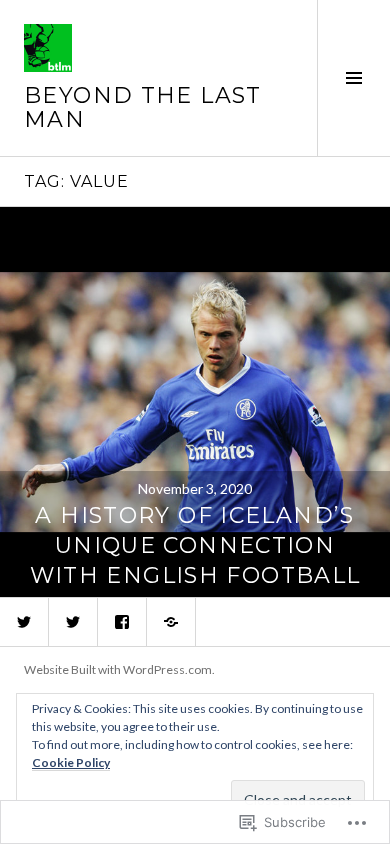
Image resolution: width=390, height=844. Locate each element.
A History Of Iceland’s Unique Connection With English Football (195, 545)
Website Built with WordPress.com (118, 669)
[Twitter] (24, 622)
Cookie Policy (71, 762)
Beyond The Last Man (143, 107)
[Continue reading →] (195, 402)
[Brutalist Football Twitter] (73, 622)
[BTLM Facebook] (122, 622)
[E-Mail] (171, 622)
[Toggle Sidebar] (353, 78)
